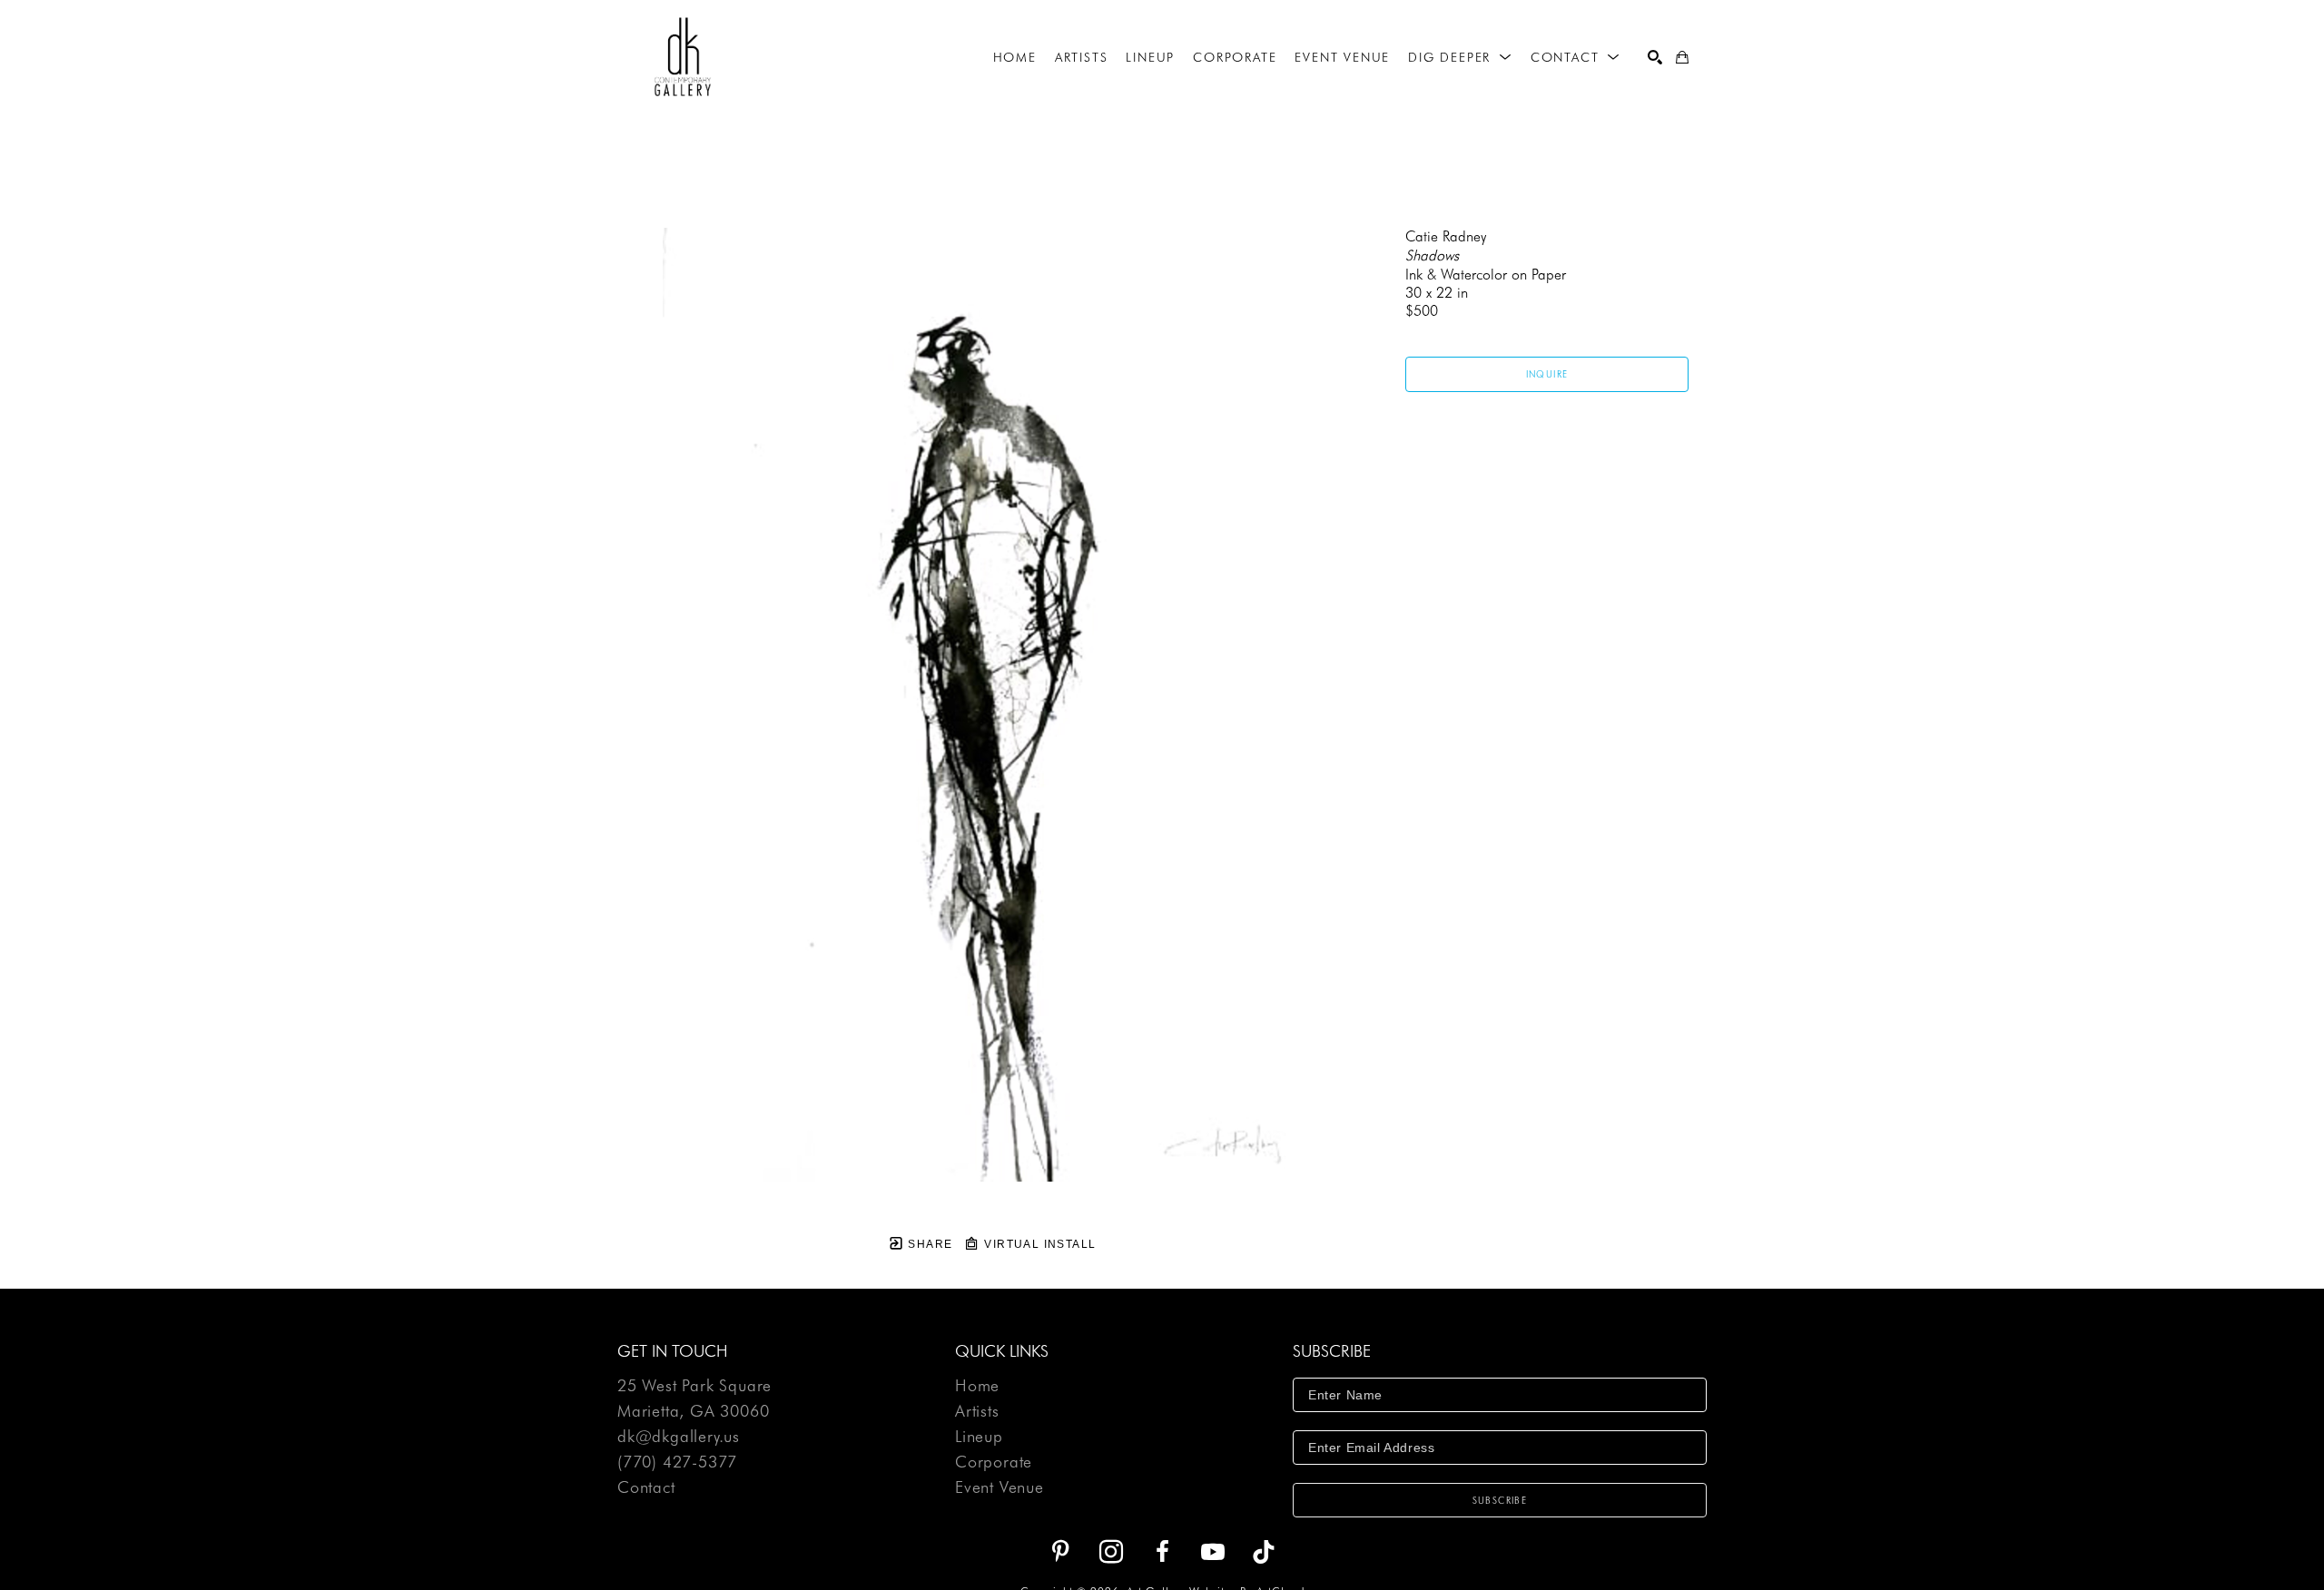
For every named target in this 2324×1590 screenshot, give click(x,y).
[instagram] (1111, 1552)
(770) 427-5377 (677, 1462)
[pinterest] (1060, 1552)
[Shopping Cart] (1682, 57)
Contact (646, 1487)
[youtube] (1213, 1552)
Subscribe (1500, 1500)
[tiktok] (1264, 1552)
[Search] (1655, 57)
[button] (1460, 57)
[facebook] (1162, 1552)
